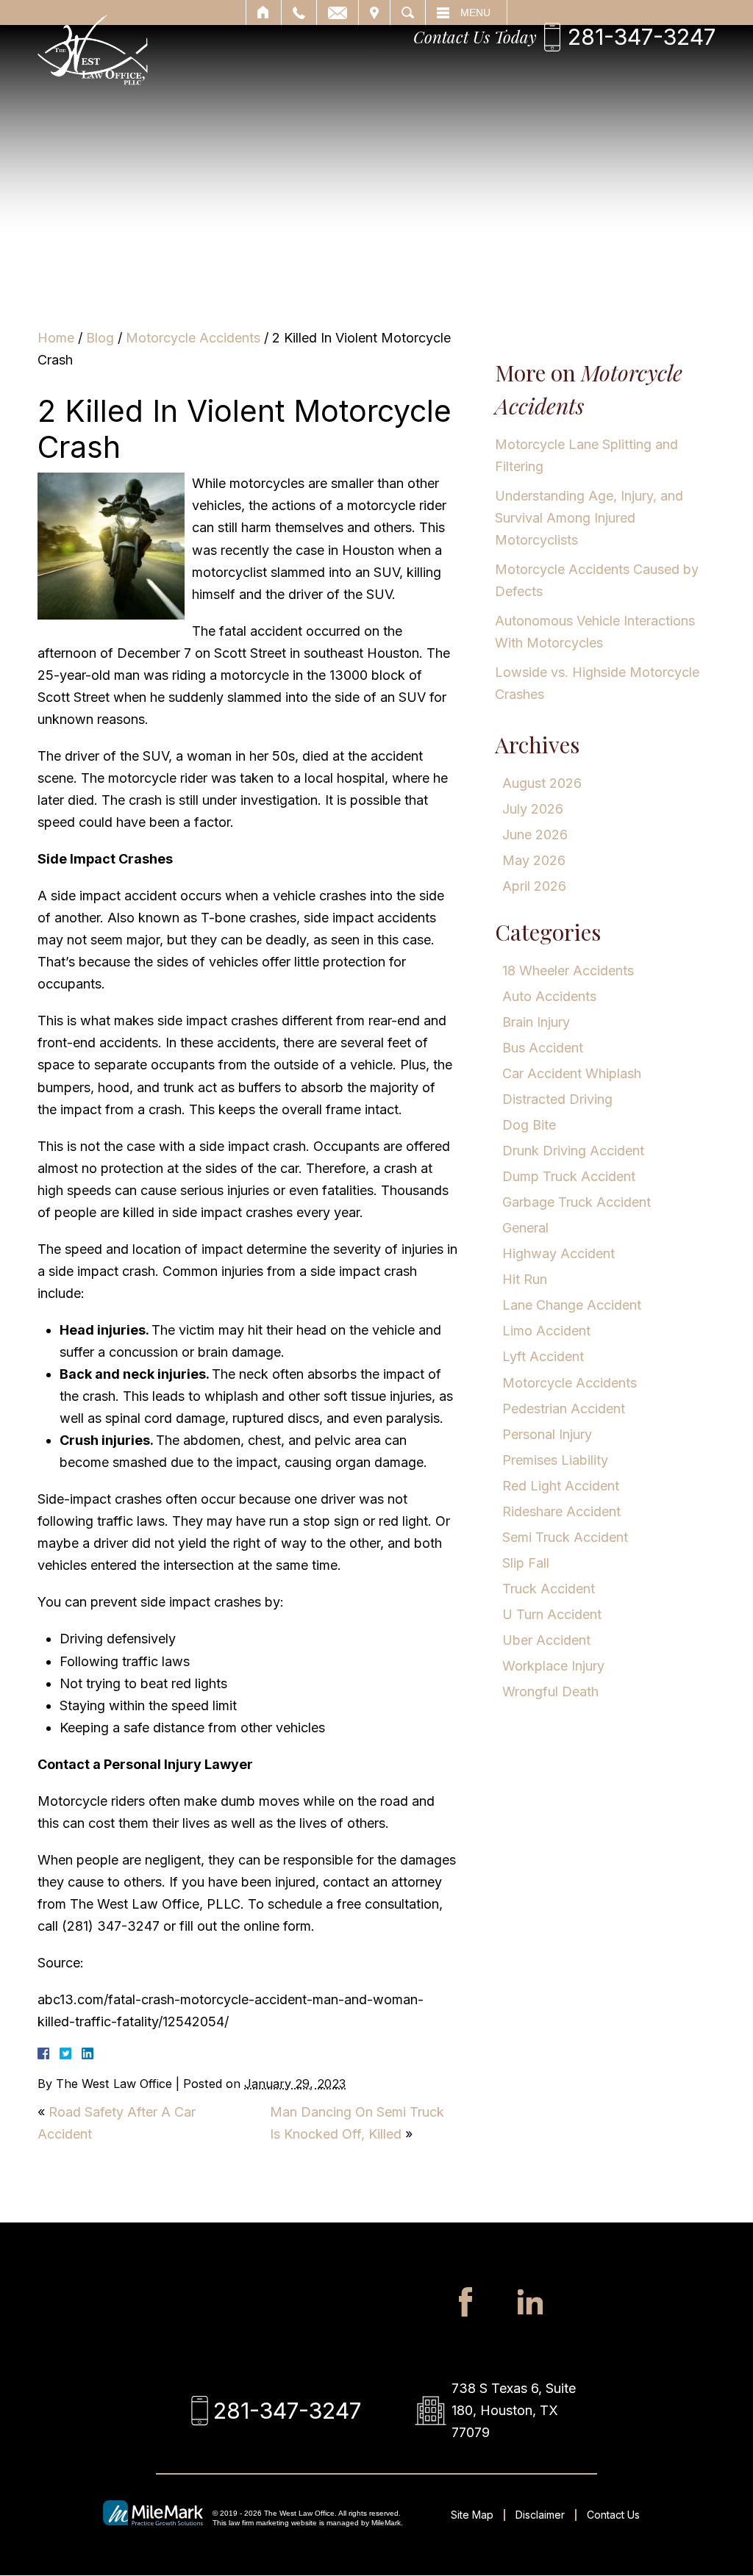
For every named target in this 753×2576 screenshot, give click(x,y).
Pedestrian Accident (564, 1409)
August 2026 (542, 783)
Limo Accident (546, 1331)
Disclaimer (540, 2515)
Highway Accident (558, 1253)
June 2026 (535, 835)
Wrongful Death (550, 1691)
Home (56, 338)
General (525, 1228)
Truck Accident (549, 1589)
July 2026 (533, 809)
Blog (100, 338)
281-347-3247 (642, 37)
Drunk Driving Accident (573, 1151)
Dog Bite (529, 1125)
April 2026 (534, 886)
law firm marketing (259, 2523)
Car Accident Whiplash (572, 1073)
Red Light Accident (561, 1486)
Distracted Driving (557, 1099)
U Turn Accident (552, 1614)
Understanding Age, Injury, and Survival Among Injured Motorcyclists (589, 518)
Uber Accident (546, 1640)
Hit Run (525, 1279)
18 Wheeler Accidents (568, 971)
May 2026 (534, 860)
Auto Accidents (549, 996)
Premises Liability (555, 1460)
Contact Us (613, 2515)
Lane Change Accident (572, 1305)
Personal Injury (547, 1434)
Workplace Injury (553, 1666)
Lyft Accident (543, 1356)
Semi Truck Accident (565, 1537)
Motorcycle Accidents (193, 338)
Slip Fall (526, 1563)
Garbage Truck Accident (577, 1202)
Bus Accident (543, 1048)
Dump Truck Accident (569, 1176)
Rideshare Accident (561, 1511)
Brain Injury (536, 1022)
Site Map (472, 2515)
